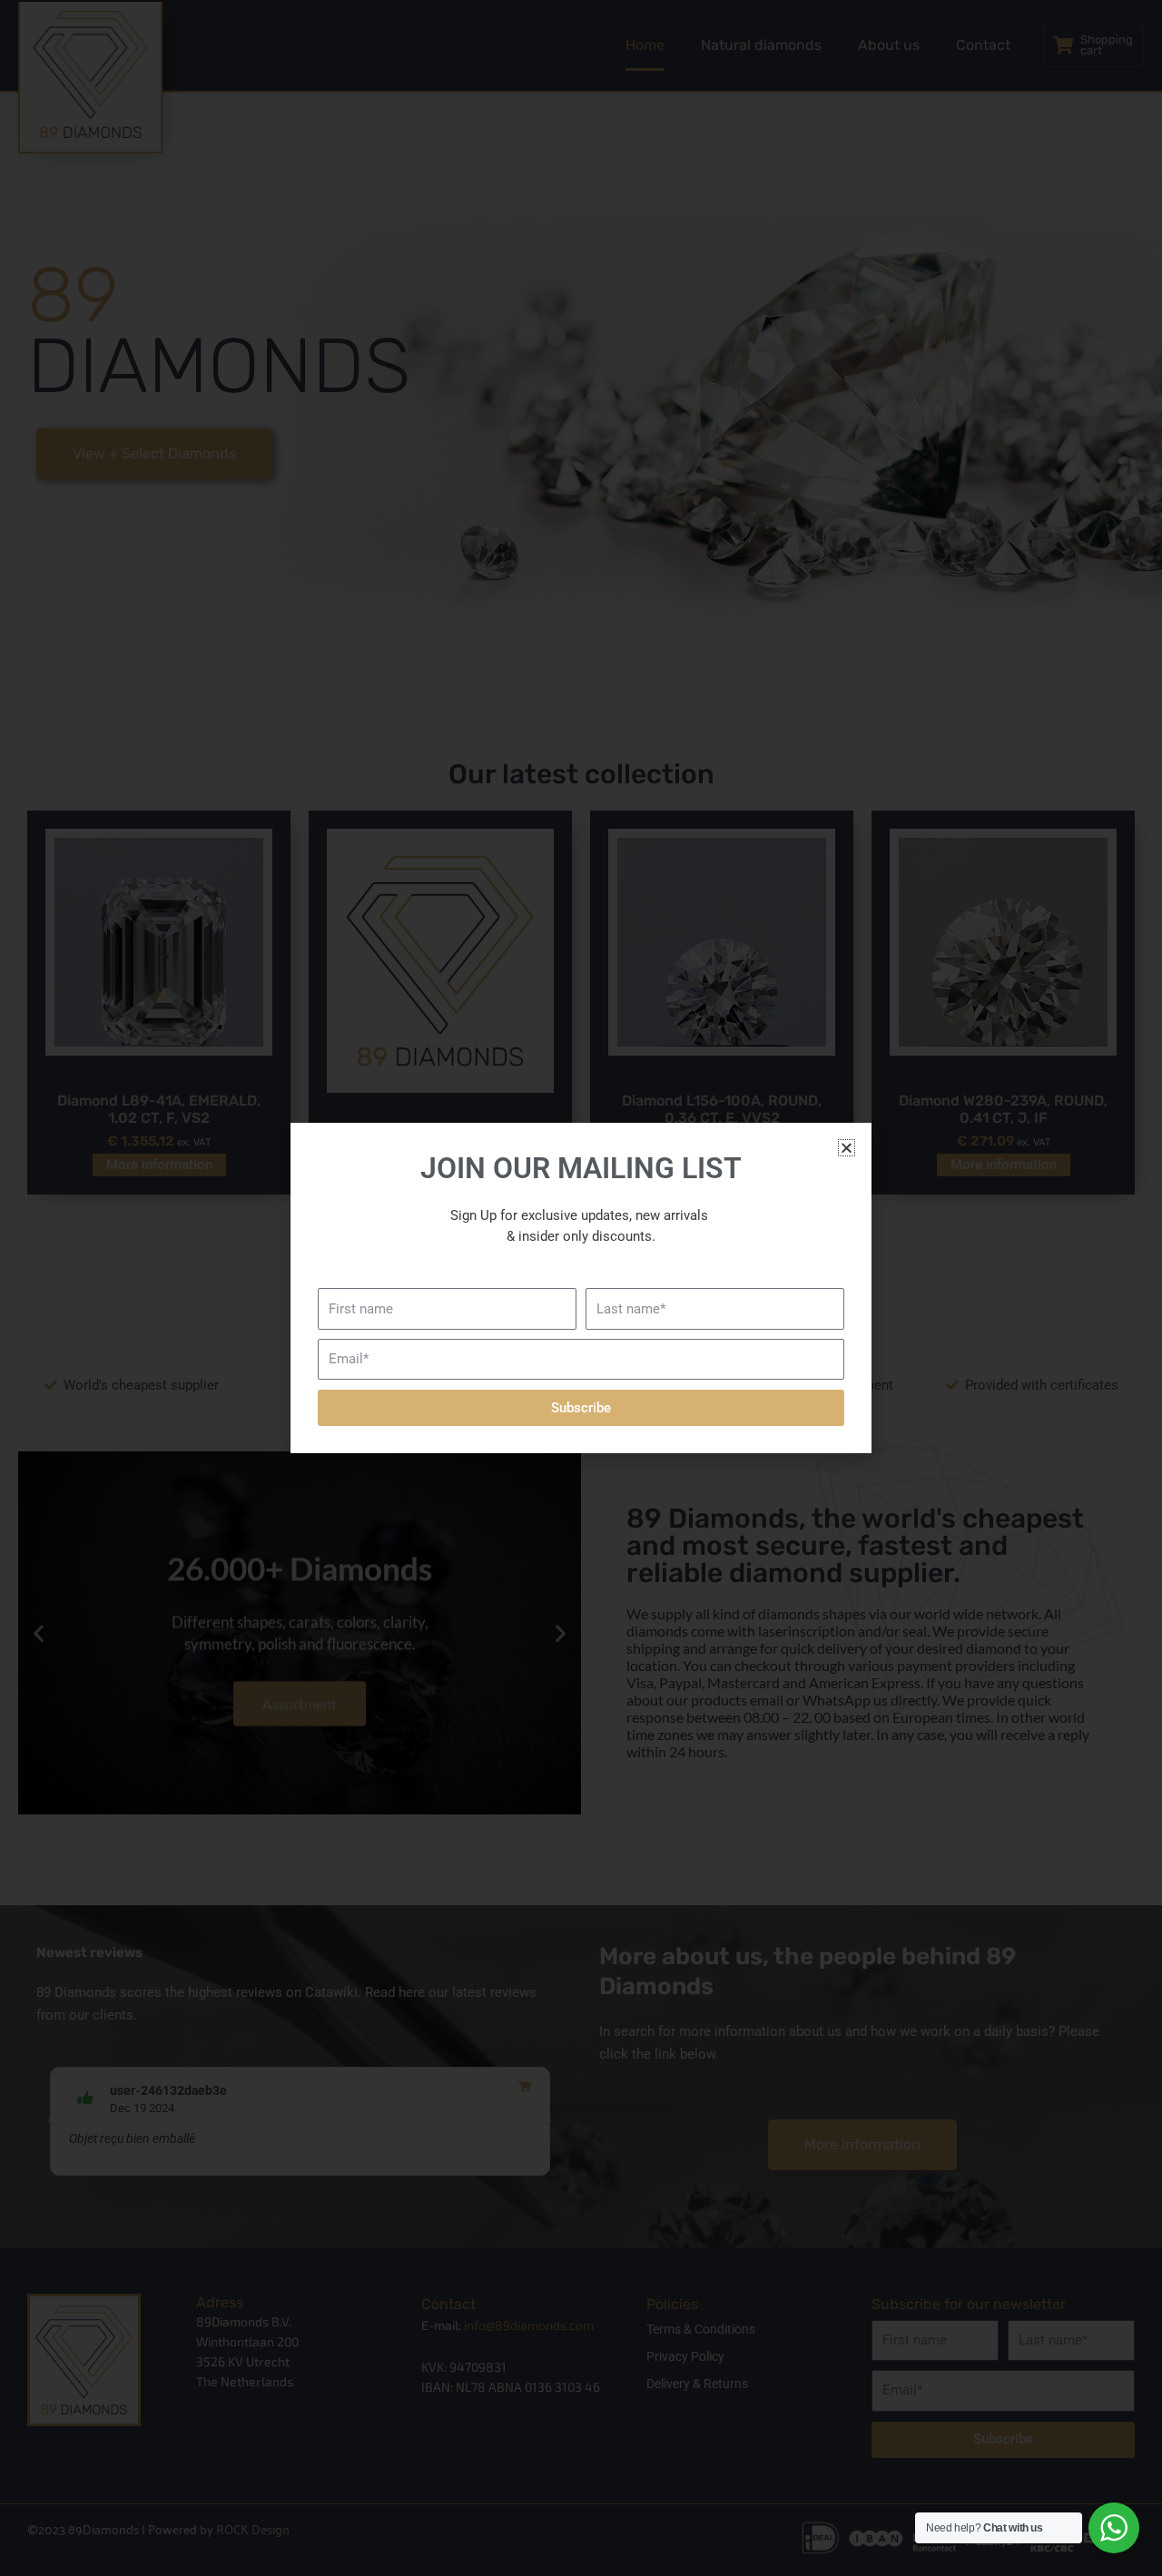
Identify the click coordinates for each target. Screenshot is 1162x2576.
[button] (847, 1148)
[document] (581, 1288)
